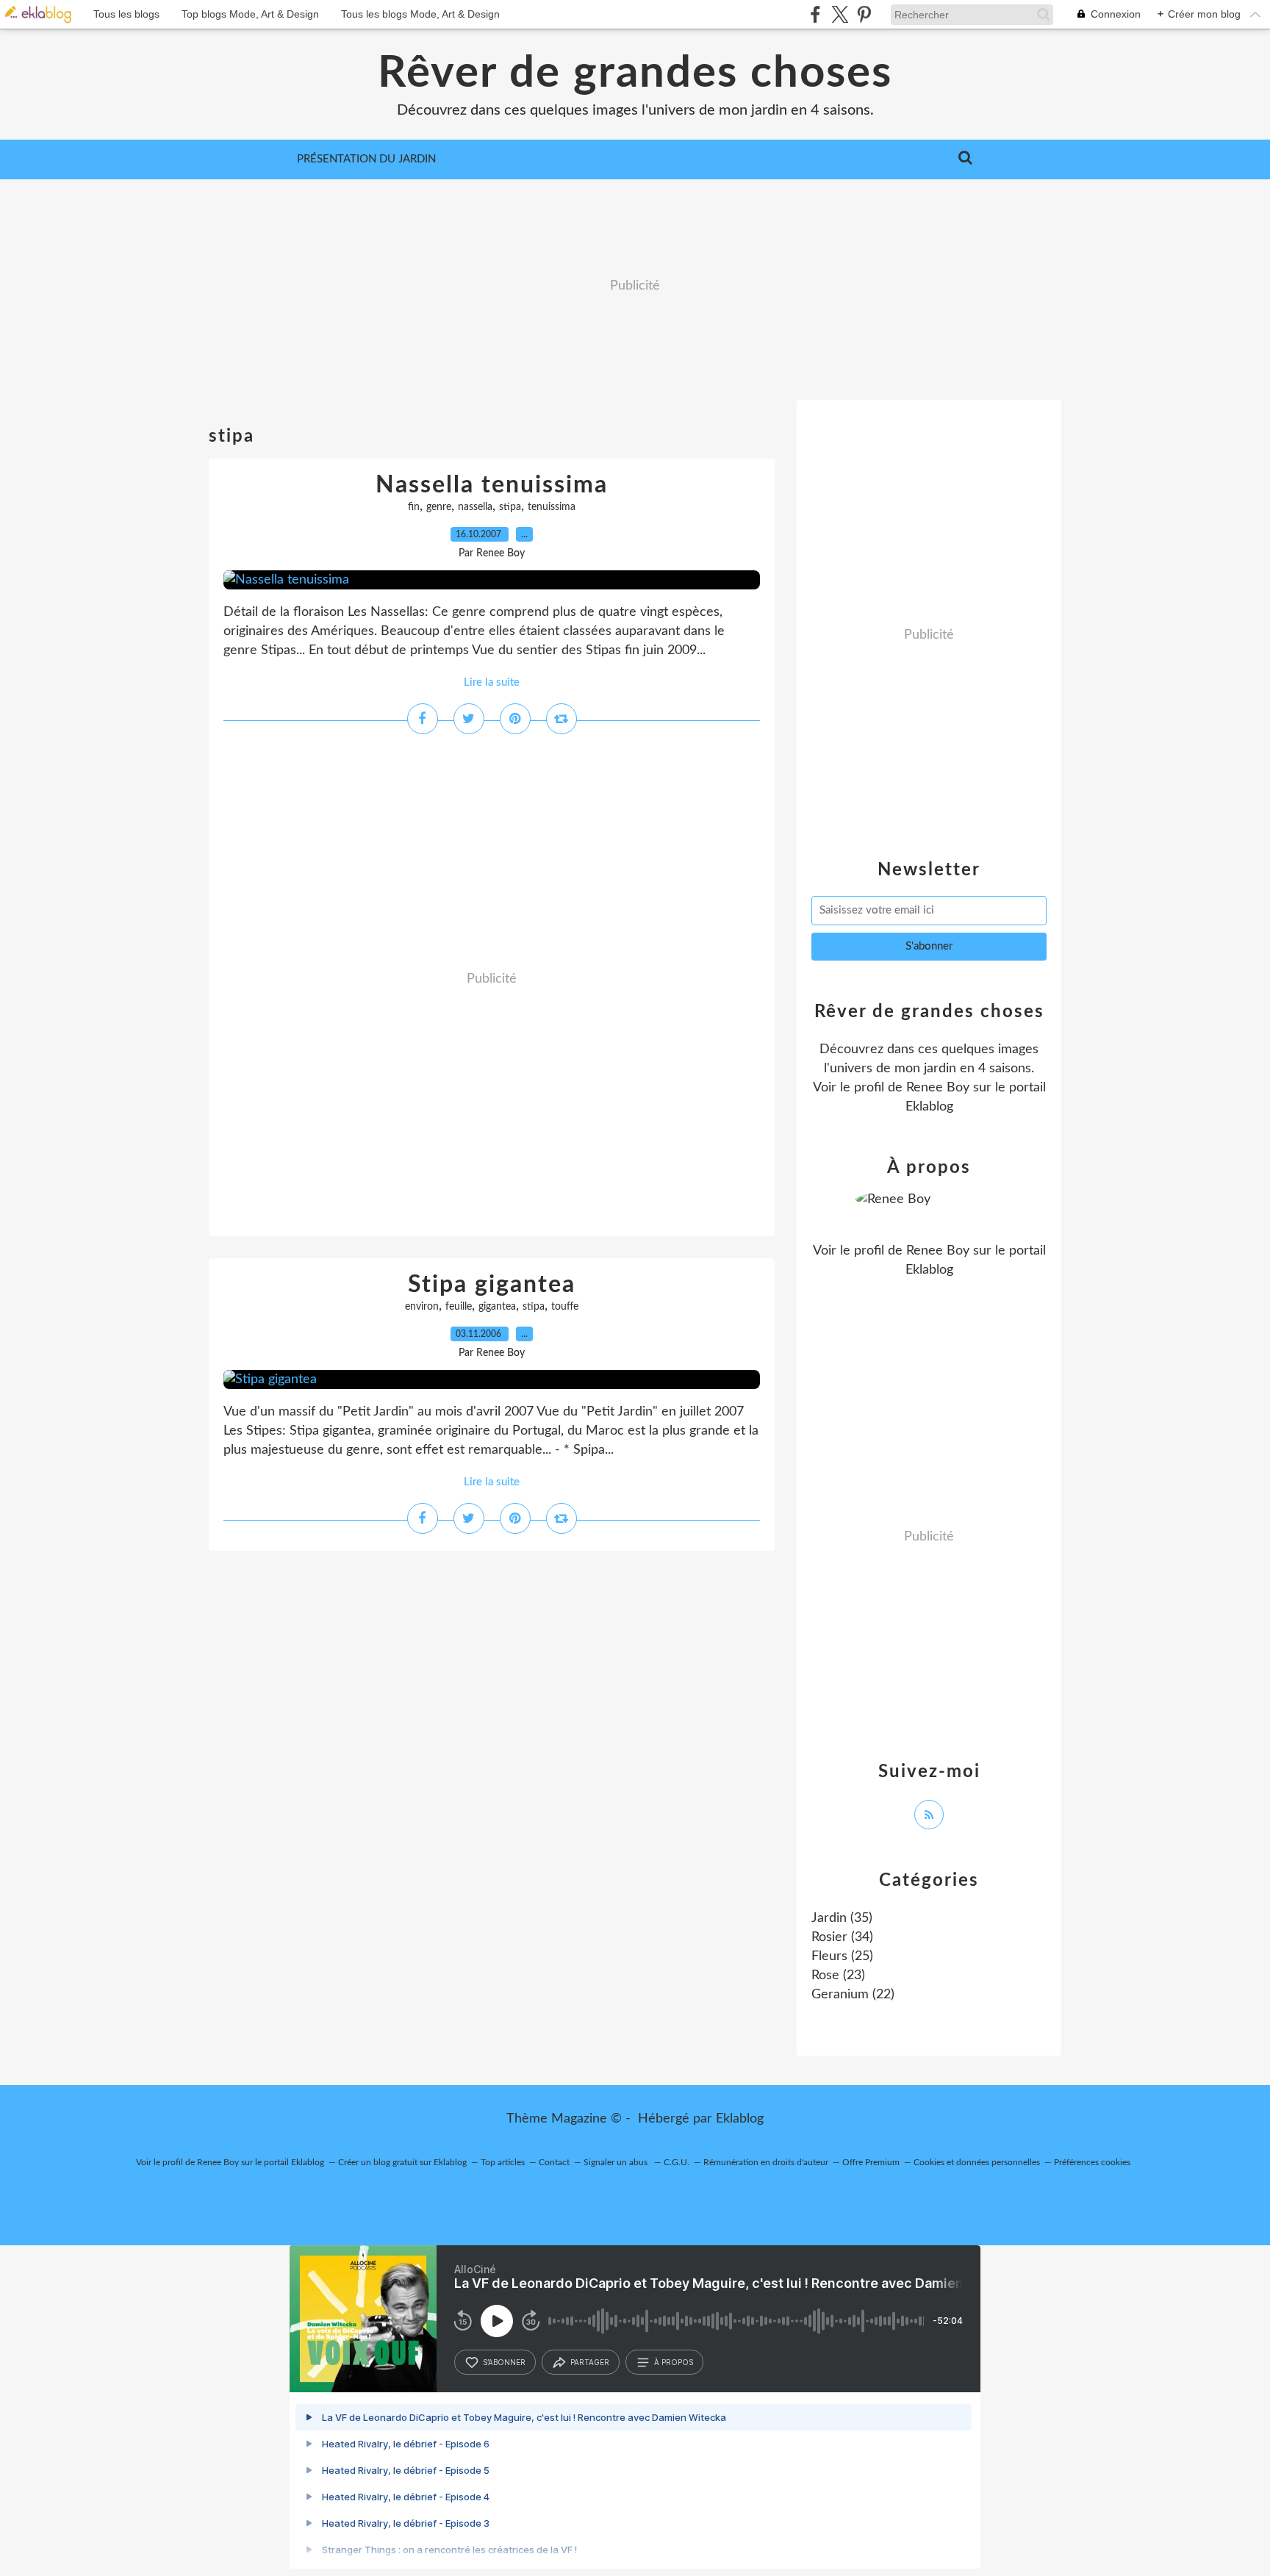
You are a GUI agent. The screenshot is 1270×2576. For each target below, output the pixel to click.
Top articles (503, 2162)
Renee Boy (938, 1088)
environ (422, 1307)
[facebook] (815, 14)
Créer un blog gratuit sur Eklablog (402, 2162)
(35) (842, 1918)
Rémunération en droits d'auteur (766, 2162)
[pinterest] (864, 14)
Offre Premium (871, 2162)
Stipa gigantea (492, 1285)
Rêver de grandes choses (635, 73)
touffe (565, 1307)
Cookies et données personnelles (977, 2162)
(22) (853, 1995)
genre (439, 507)
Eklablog (740, 2119)
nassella (475, 507)
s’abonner (504, 2362)
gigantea (497, 1307)
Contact (554, 2162)
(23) (838, 1976)
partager (590, 2362)
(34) (842, 1937)
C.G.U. (677, 2162)
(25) (842, 1956)
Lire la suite (492, 682)
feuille (459, 1307)
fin (414, 507)
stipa (510, 507)
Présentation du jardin (366, 159)
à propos (674, 2362)
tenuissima (552, 507)
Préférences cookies (1092, 2162)
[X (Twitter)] (840, 14)
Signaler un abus (617, 2162)
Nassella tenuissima (492, 485)
